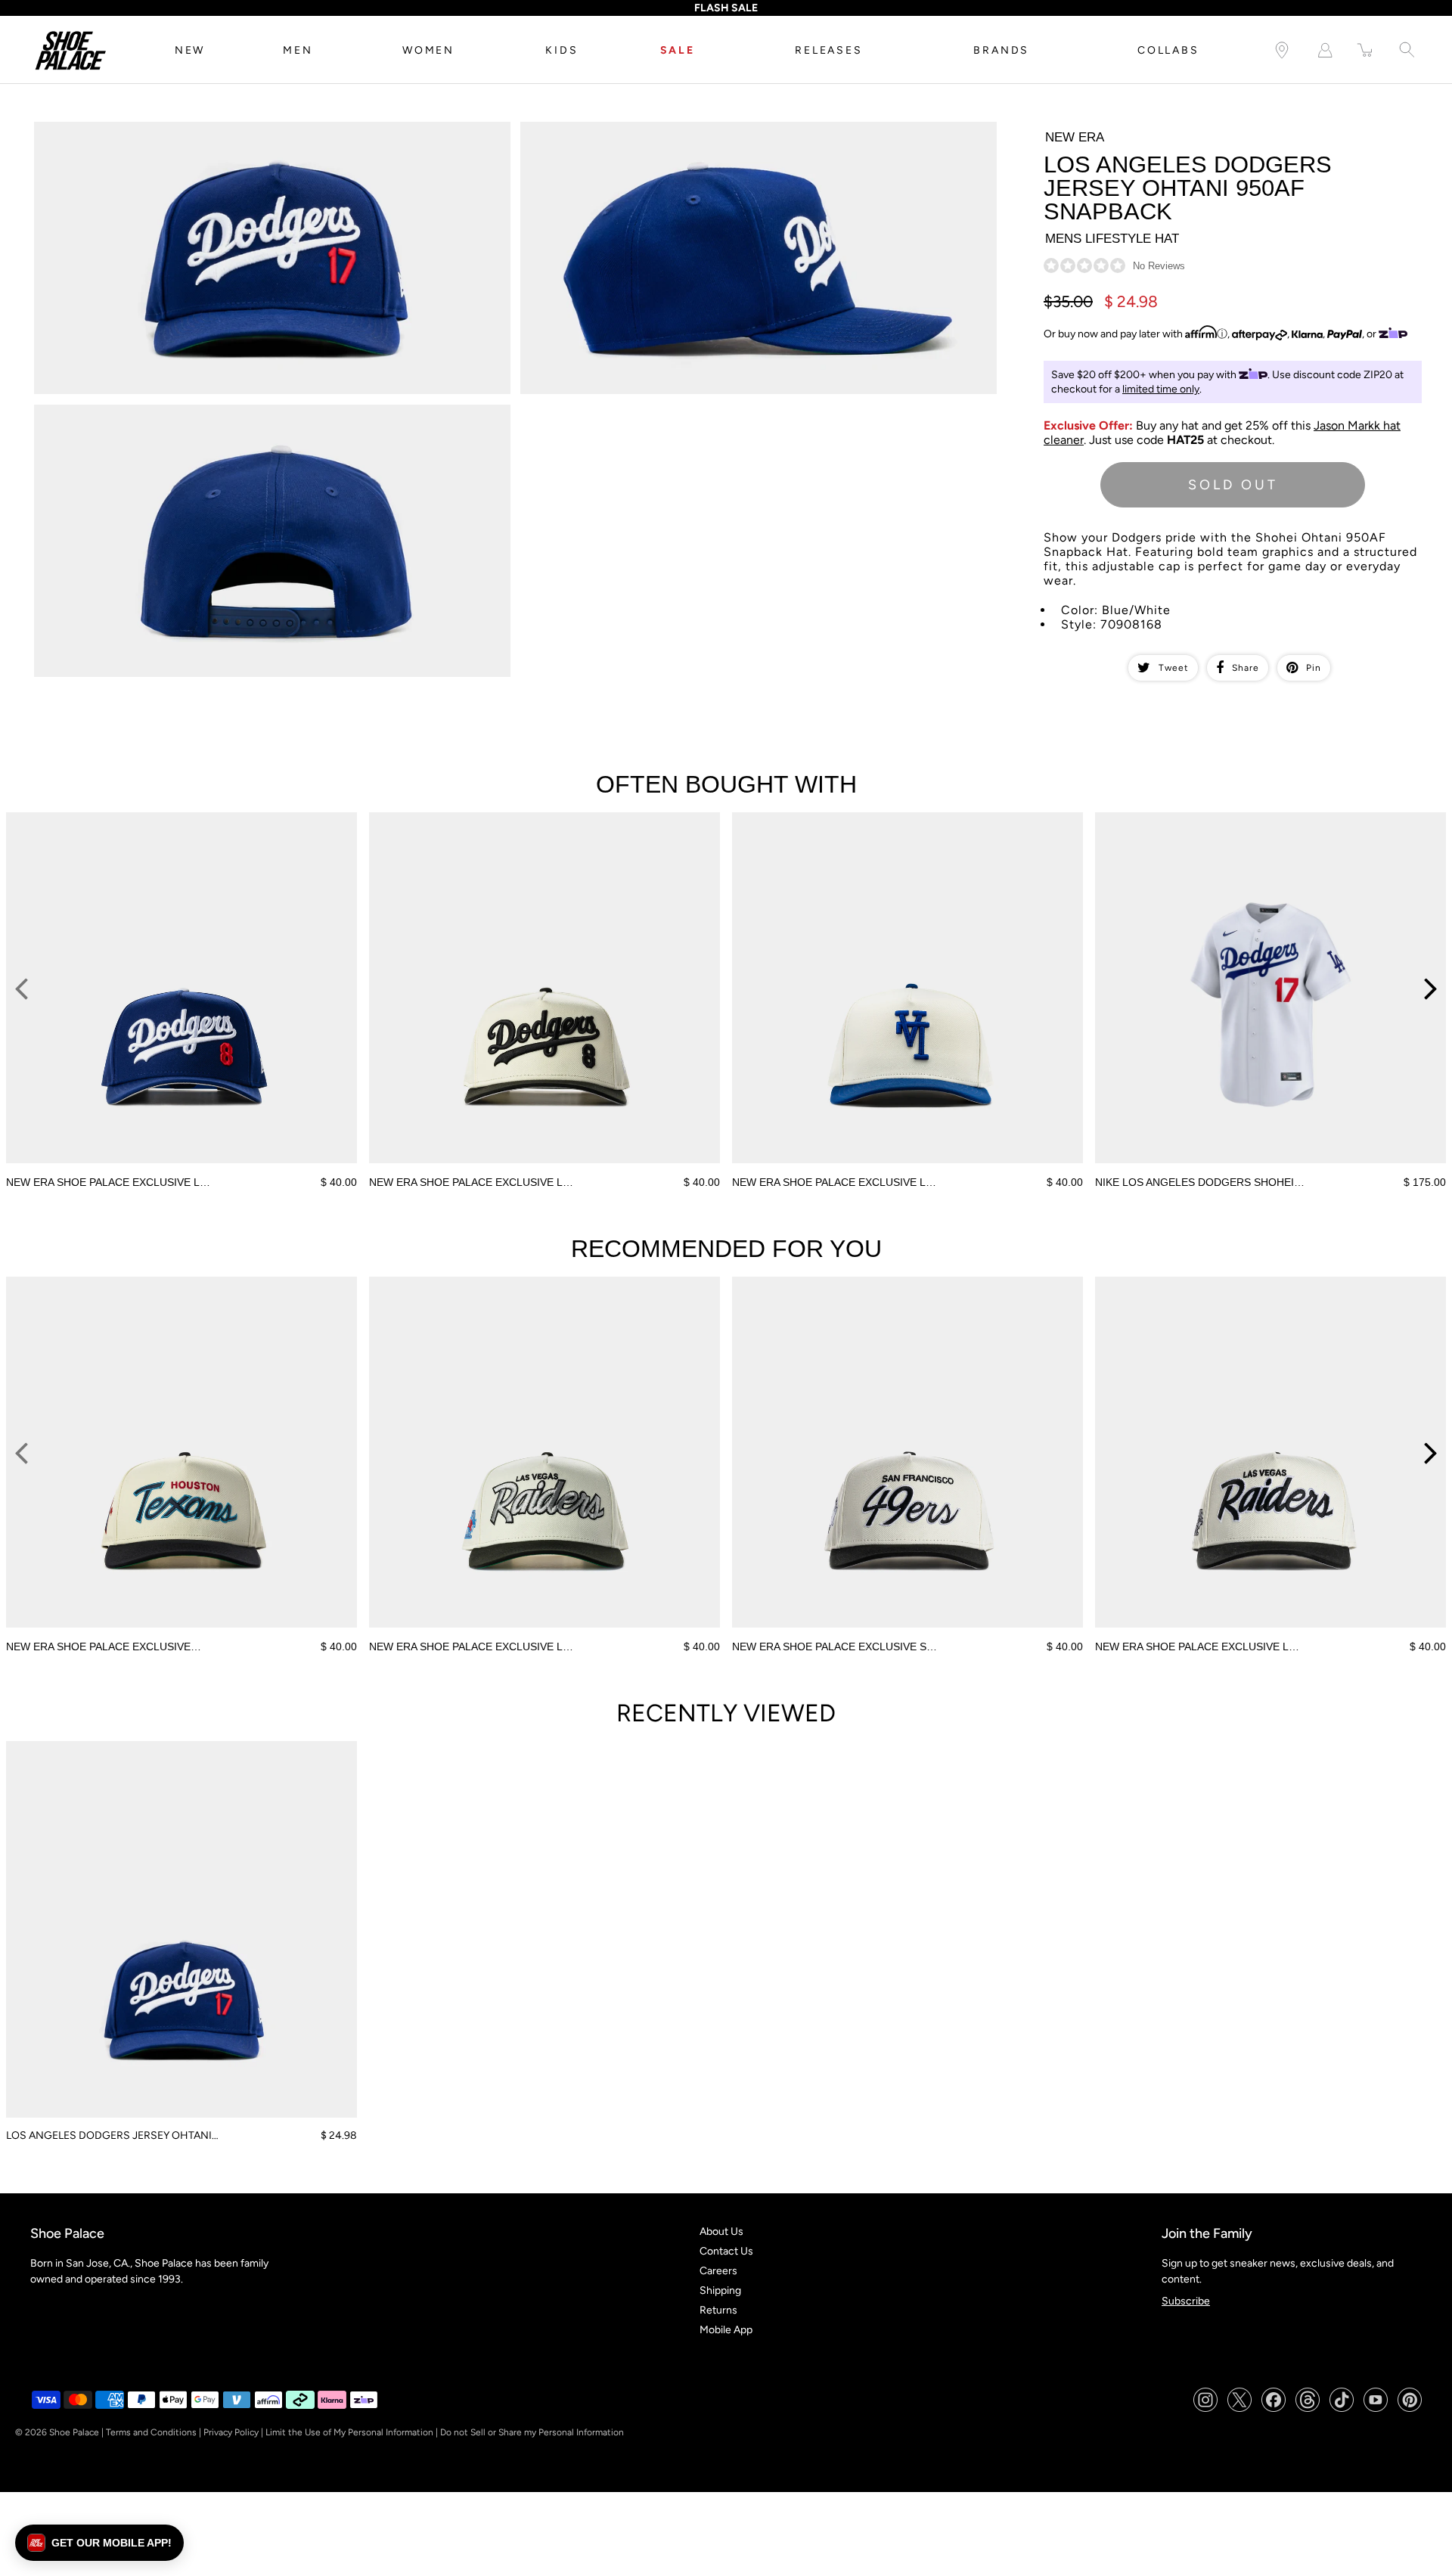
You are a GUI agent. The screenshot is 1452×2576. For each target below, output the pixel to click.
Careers (718, 2271)
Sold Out (1233, 485)
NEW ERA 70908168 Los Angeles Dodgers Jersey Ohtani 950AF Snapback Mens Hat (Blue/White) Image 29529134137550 (266, 135)
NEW (190, 50)
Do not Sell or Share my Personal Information (532, 2432)
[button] (99, 2543)
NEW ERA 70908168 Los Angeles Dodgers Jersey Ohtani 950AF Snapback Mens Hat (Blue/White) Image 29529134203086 (266, 417)
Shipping (720, 2290)
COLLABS (1168, 50)
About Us (721, 2231)
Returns (718, 2310)
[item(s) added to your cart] (1366, 50)
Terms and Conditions (151, 2432)
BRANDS (1001, 50)
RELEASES (828, 50)
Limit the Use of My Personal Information (349, 2432)
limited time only (1161, 389)
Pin (1314, 668)
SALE (678, 50)
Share (1246, 668)
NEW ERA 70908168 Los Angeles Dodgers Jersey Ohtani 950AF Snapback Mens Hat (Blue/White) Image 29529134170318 (752, 135)
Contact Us (726, 2251)
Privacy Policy (231, 2432)
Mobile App (726, 2330)
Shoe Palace (74, 2432)
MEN (298, 50)
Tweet (1174, 668)
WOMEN (428, 50)
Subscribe (1186, 2301)
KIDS (562, 50)
